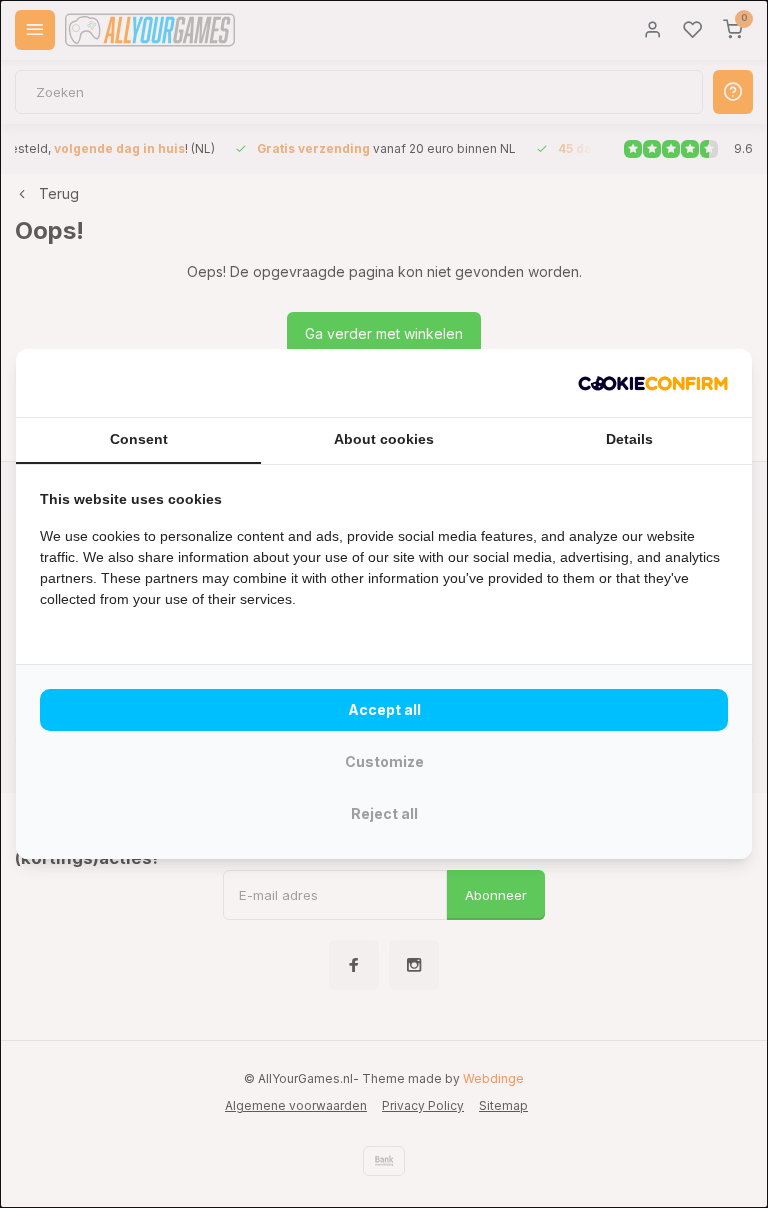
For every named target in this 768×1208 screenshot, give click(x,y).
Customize (384, 761)
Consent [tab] (139, 439)
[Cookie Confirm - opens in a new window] (653, 383)
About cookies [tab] (384, 439)
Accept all (384, 709)
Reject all (384, 813)
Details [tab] (629, 439)
